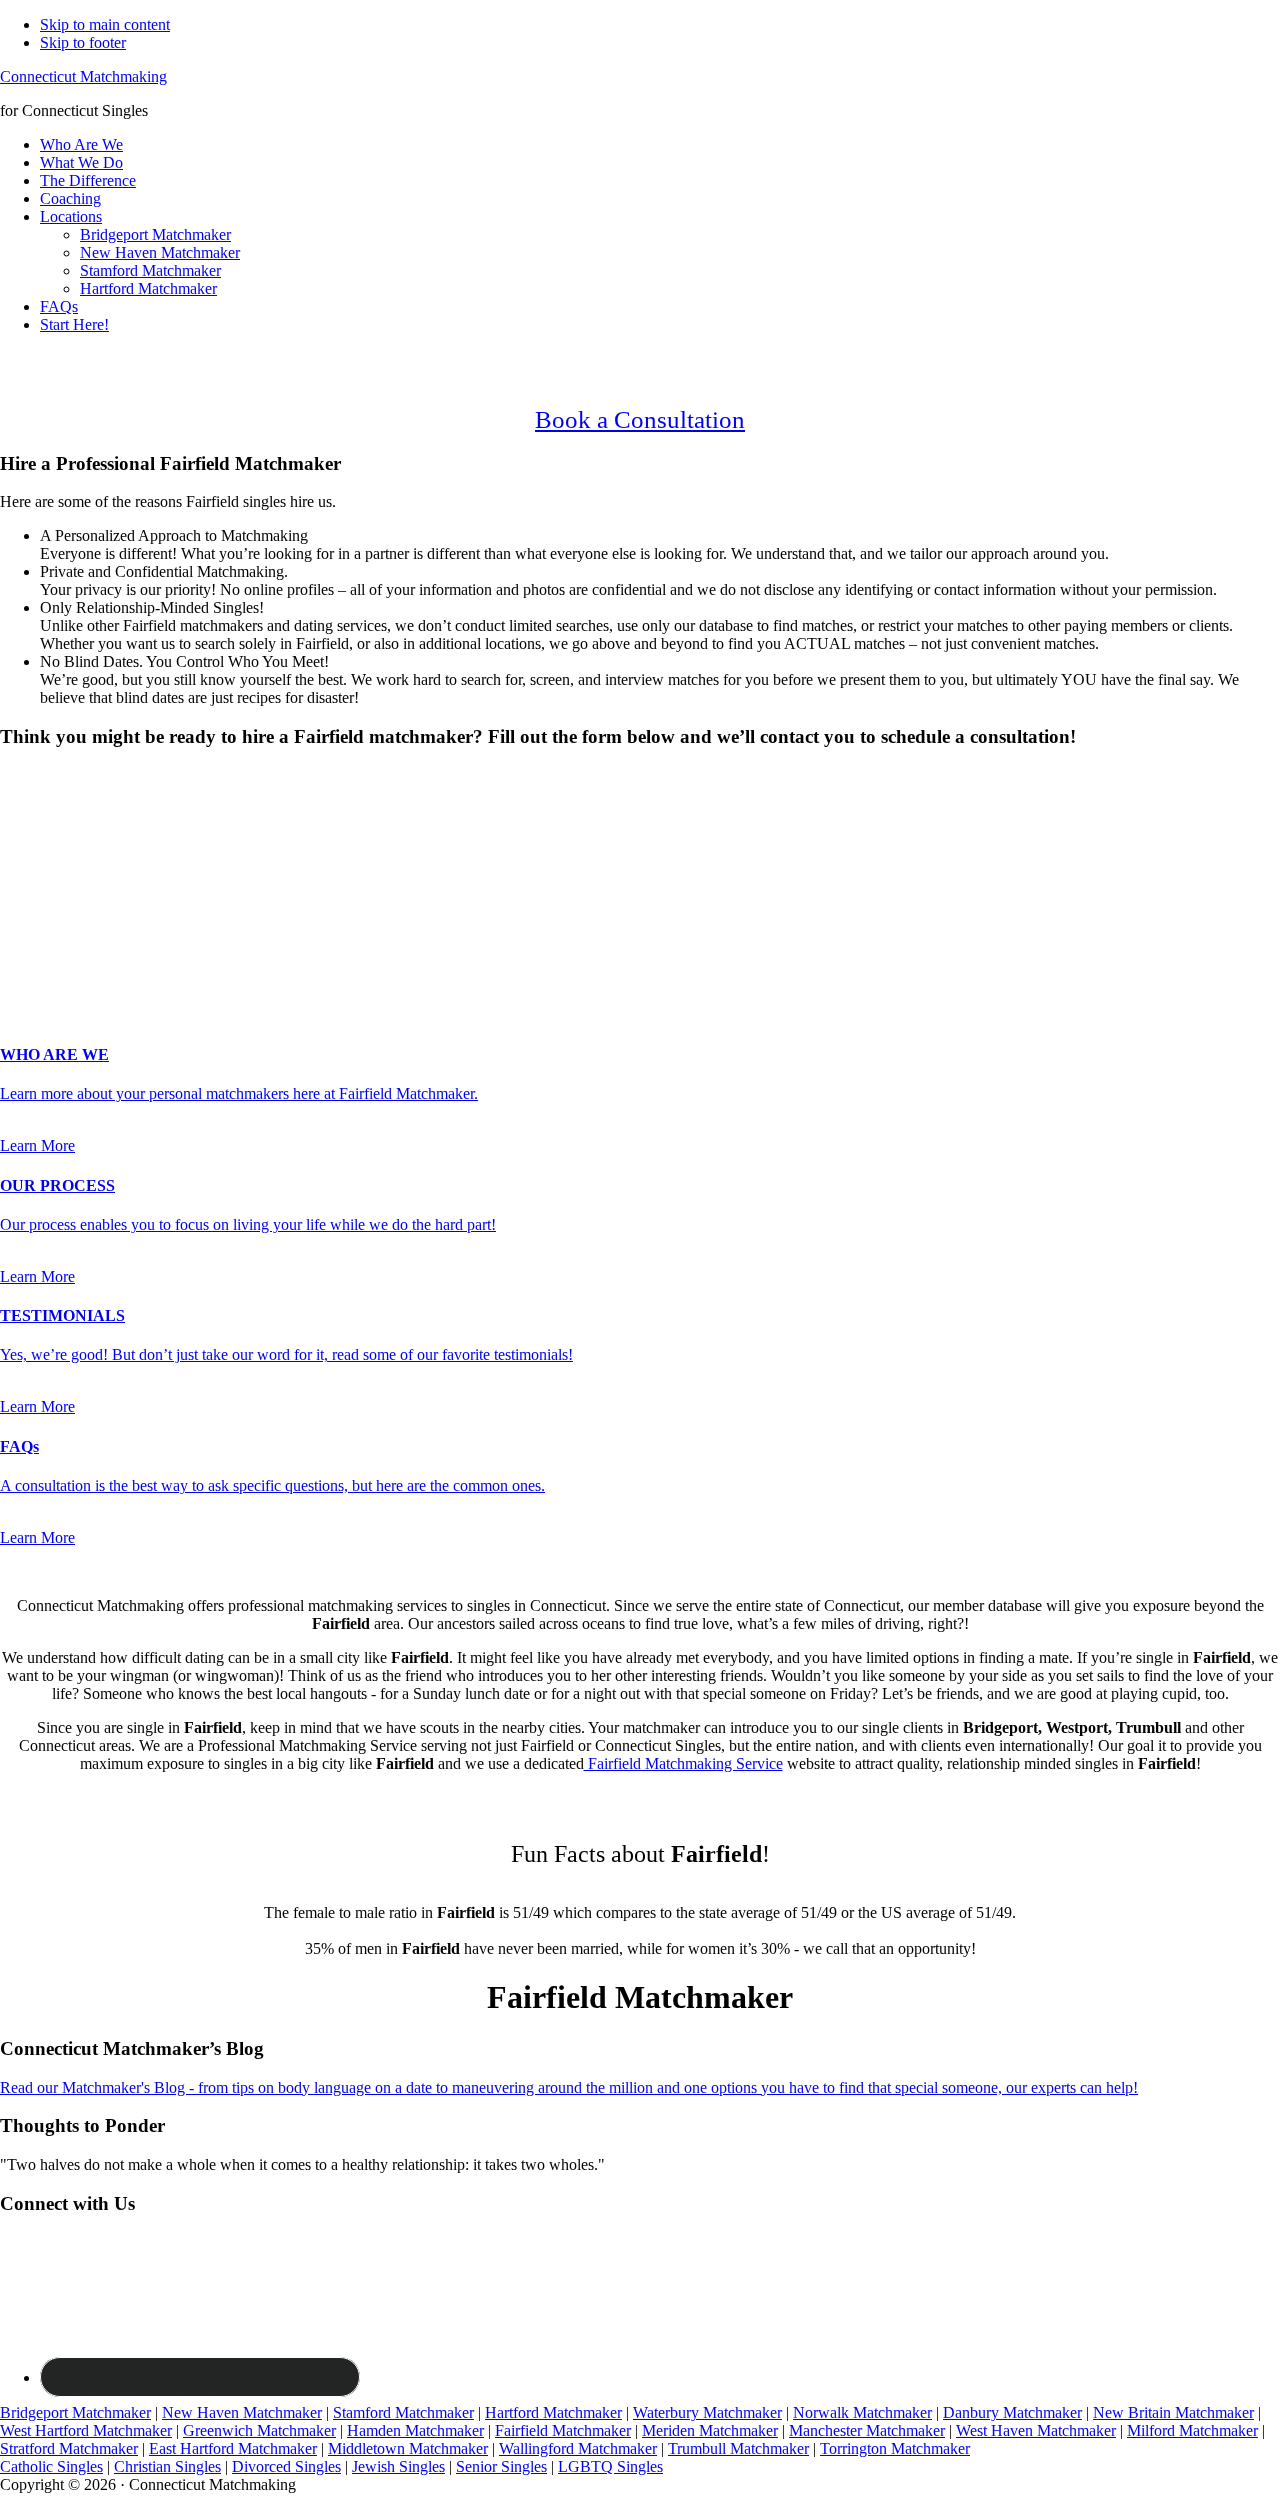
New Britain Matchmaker (1173, 2412)
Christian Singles (167, 2466)
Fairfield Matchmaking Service (683, 1763)
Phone (26, 911)
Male (37, 810)
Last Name (40, 869)
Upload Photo (44, 973)
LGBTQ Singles (610, 2466)
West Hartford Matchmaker (86, 2430)
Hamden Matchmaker (415, 2430)
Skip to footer (83, 42)
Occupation (36, 932)
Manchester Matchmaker (867, 2430)
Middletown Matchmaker (408, 2448)
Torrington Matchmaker (895, 2448)
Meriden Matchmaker (710, 2430)
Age (19, 828)
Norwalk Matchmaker (862, 2412)
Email (24, 890)
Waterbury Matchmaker (707, 2412)
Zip (17, 953)
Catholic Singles (51, 2466)
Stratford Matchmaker (69, 2448)
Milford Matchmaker (1192, 2430)
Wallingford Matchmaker (578, 2448)
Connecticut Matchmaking (83, 76)
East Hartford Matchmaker (233, 2448)
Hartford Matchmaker (553, 2412)
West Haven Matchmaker (1036, 2430)
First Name (41, 848)
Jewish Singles (398, 2466)
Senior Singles (501, 2466)
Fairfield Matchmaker (563, 2430)
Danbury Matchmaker (1012, 2412)
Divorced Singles (286, 2466)
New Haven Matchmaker (242, 2412)
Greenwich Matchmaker (259, 2430)
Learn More (37, 1145)
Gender (29, 775)
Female (97, 810)
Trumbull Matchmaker (738, 2448)
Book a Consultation (640, 419)
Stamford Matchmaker (403, 2412)
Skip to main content (105, 24)
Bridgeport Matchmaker (75, 2412)
